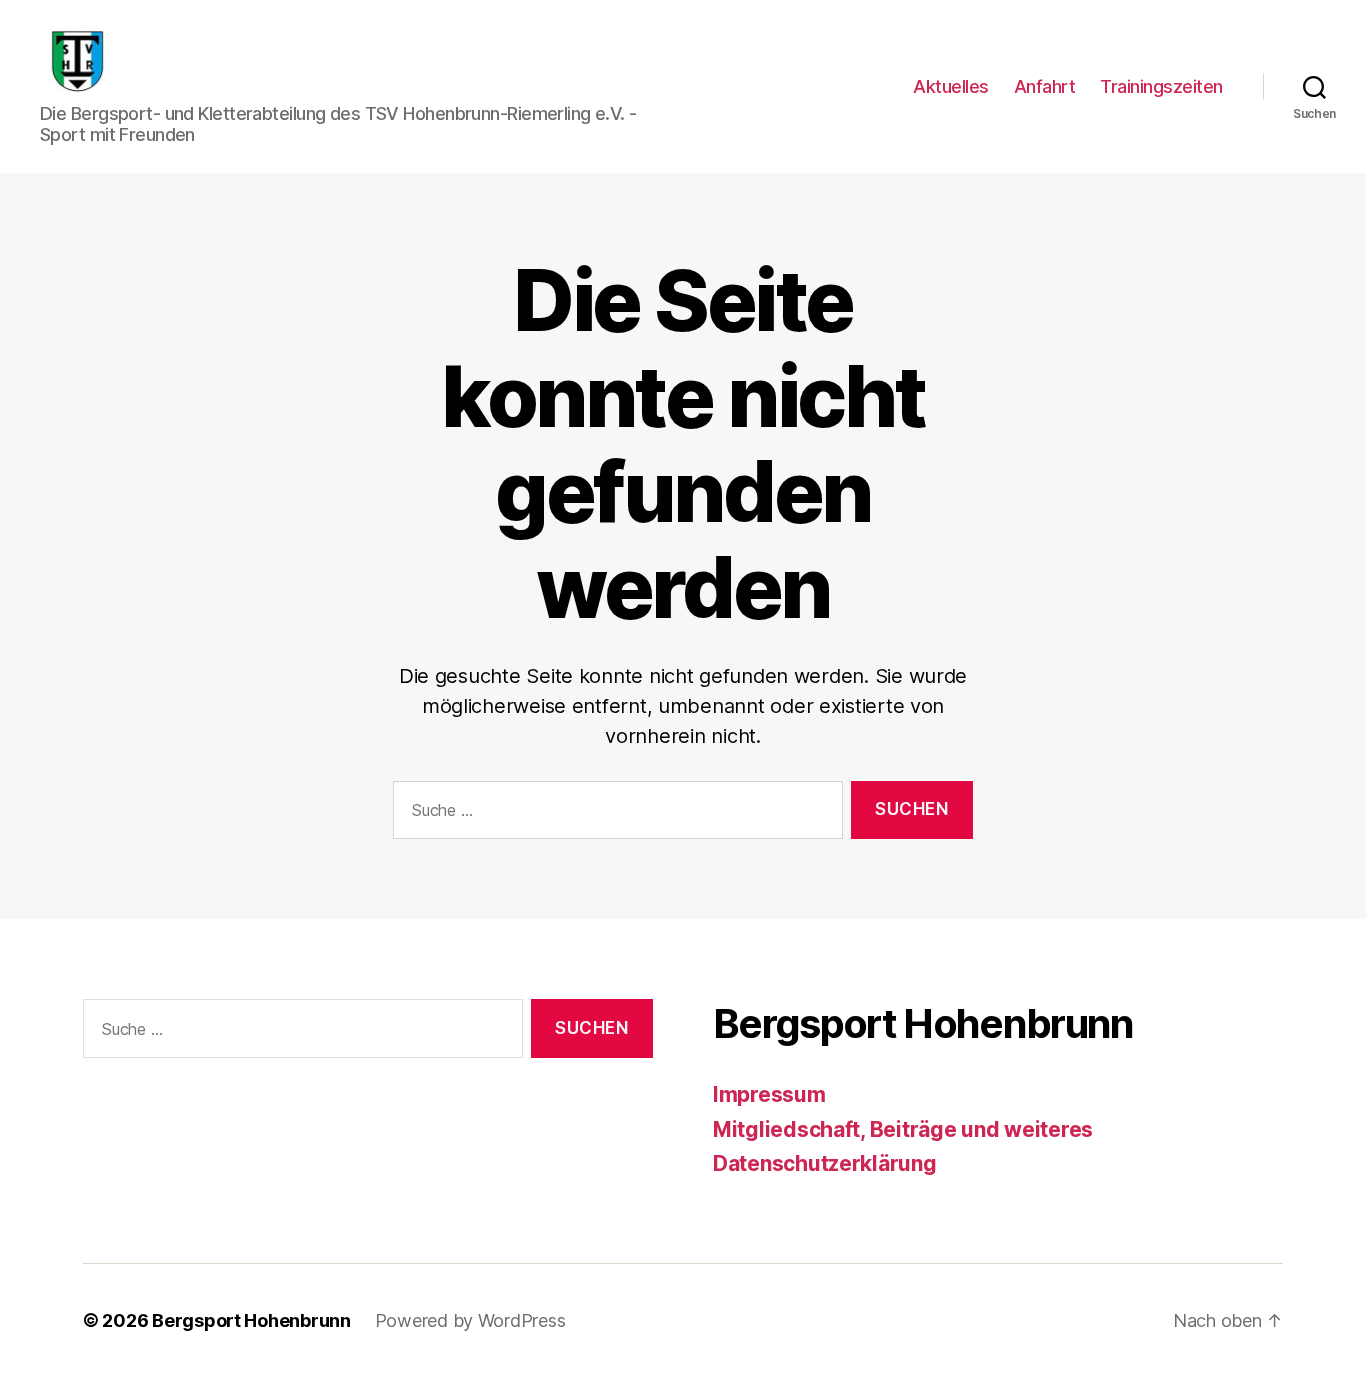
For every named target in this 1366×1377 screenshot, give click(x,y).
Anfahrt (1045, 86)
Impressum (769, 1094)
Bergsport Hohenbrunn (251, 1320)
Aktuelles (951, 86)
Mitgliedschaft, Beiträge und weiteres (903, 1129)
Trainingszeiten (1161, 86)
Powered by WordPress (470, 1320)
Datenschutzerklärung (825, 1163)
